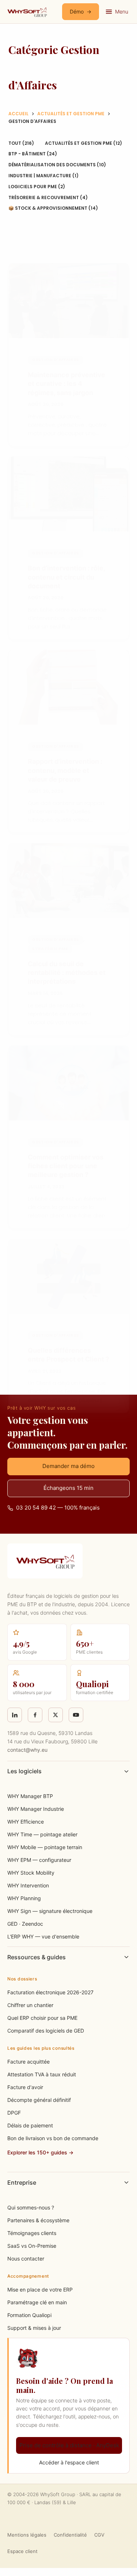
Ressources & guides (37, 1957)
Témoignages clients (32, 2233)
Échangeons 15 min (68, 1488)
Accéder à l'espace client (69, 2462)
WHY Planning (24, 1898)
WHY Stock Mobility (31, 1873)
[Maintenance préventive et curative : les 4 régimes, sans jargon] (69, 301)
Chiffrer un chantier (30, 2005)
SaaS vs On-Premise (32, 2246)
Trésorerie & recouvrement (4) (48, 197)
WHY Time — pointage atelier (42, 1834)
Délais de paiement (30, 2125)
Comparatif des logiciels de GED (46, 2031)
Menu (122, 11)
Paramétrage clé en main (37, 2302)
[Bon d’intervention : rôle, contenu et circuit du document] (69, 494)
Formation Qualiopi (29, 2315)
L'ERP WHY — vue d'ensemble (43, 1936)
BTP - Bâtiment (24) (33, 154)
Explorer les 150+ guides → (40, 2152)
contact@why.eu (27, 1750)
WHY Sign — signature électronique (50, 1911)
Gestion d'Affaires (55, 360)
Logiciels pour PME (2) (37, 187)
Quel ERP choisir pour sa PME (42, 2018)
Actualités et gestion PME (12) (83, 143)
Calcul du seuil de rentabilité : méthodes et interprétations (67, 973)
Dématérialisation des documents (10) (57, 165)
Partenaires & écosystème (38, 2220)
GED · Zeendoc (25, 1924)
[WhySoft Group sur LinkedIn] (15, 1715)
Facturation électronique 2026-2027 (50, 1992)
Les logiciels (24, 1771)
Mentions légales (27, 2535)
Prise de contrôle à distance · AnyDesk (69, 2445)
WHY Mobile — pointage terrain (45, 1847)
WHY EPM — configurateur (39, 1860)
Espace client (22, 2551)
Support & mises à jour (34, 2328)
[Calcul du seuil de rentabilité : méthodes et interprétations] (69, 881)
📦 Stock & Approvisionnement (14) (53, 208)
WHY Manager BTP (30, 1796)
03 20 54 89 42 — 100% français (58, 1508)
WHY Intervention (28, 1885)
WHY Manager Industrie (36, 1809)
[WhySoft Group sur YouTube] (76, 1715)
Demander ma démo (68, 1466)
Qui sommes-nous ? (31, 2207)
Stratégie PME (50, 949)
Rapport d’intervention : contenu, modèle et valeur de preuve (65, 770)
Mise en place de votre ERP (40, 2290)
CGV (99, 2535)
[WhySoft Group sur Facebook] (35, 1715)
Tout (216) (21, 143)
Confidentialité (70, 2535)
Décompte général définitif (39, 2100)
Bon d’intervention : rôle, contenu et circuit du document (66, 577)
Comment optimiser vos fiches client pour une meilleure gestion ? (66, 1166)
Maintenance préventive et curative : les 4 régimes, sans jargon (66, 384)
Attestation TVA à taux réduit (42, 2074)
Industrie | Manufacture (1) (43, 176)
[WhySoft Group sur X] (56, 1715)
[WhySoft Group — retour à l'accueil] (27, 12)
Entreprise (22, 2182)
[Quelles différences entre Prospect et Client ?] (69, 1276)
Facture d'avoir (25, 2087)
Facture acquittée (28, 2062)
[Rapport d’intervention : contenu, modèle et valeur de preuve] (69, 687)
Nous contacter (26, 2259)
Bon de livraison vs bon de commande (53, 2138)
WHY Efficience (26, 1822)
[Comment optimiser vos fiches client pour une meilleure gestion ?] (69, 1083)
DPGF (14, 2113)
